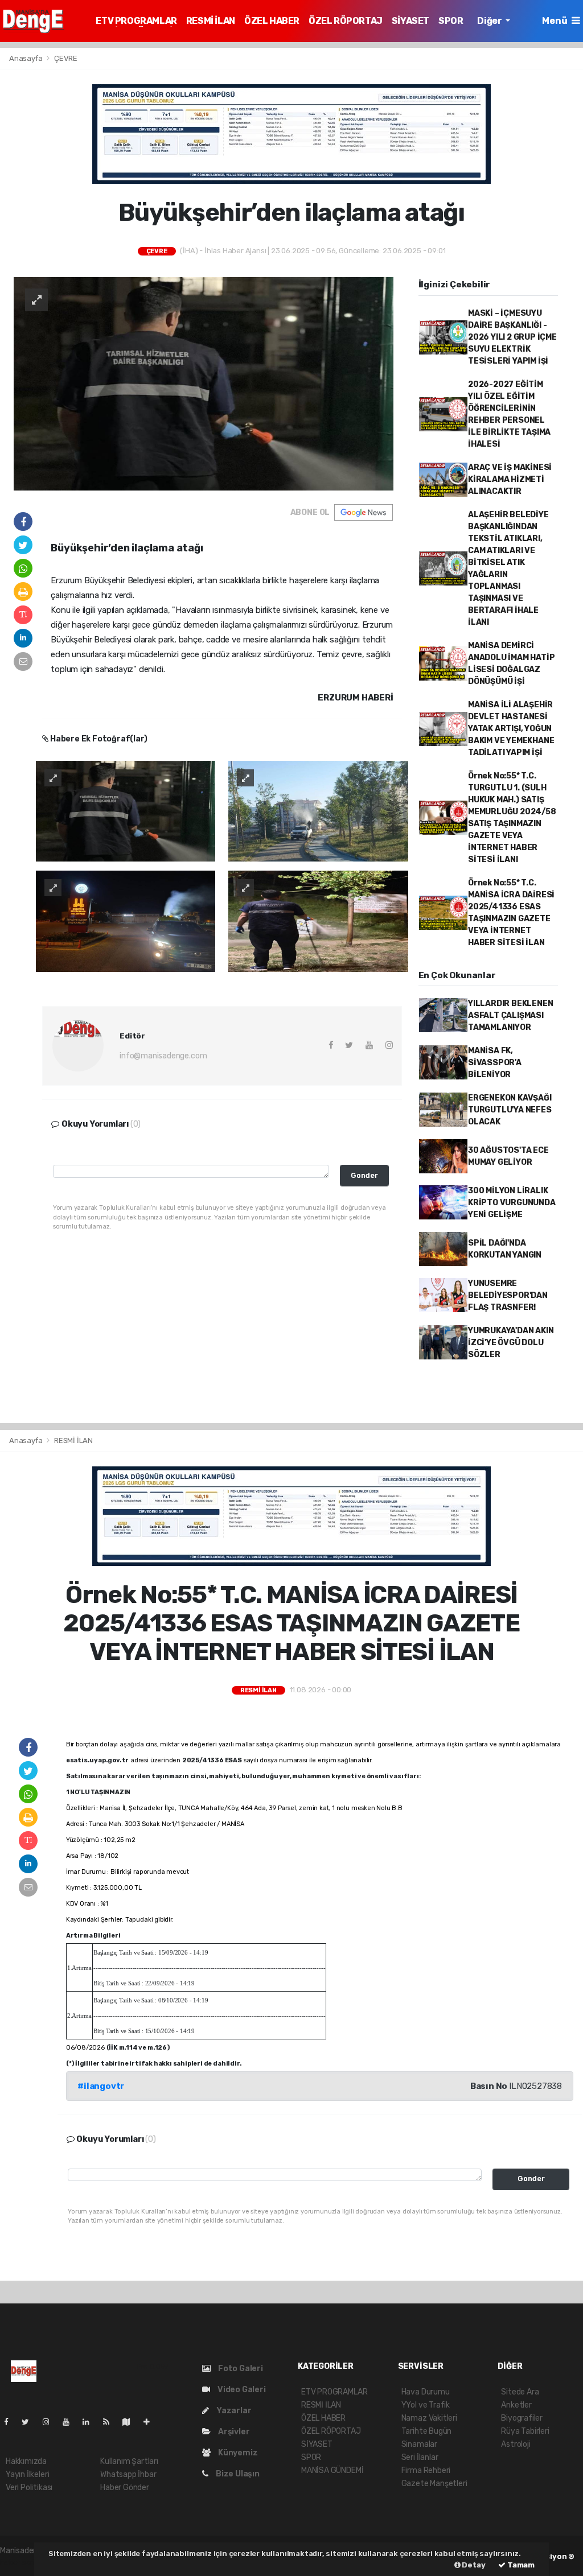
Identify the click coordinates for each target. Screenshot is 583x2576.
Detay (473, 2565)
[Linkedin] (91, 2422)
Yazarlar (233, 2411)
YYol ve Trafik (426, 2405)
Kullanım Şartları (129, 2461)
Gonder (364, 1175)
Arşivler (233, 2432)
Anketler (516, 2405)
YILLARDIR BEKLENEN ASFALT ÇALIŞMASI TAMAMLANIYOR (511, 1015)
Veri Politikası (29, 2488)
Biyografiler (522, 2418)
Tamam (520, 2565)
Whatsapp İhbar (128, 2474)
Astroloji (516, 2444)
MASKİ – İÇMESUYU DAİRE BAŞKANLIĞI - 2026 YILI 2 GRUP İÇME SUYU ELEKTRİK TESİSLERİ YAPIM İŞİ (512, 337)
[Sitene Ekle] (151, 2422)
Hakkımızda (26, 2461)
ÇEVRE (66, 58)
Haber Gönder (125, 2488)
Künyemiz (237, 2453)
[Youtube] (71, 2422)
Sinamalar (419, 2444)
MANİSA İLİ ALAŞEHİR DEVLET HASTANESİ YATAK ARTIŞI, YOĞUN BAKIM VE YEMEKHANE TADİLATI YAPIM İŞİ (511, 729)
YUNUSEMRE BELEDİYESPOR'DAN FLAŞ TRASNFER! (508, 1295)
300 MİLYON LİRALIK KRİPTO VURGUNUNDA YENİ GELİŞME (512, 1203)
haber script (22, 2563)
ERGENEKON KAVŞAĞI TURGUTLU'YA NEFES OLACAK (510, 1110)
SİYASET (410, 21)
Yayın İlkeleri (27, 2474)
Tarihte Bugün (427, 2431)
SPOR (451, 21)
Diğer (490, 21)
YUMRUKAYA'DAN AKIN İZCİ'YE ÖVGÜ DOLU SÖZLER (511, 1343)
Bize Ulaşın (237, 2474)
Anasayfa (26, 58)
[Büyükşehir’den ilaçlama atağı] (204, 383)
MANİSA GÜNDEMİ (332, 2470)
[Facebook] (11, 2422)
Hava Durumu (426, 2392)
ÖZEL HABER (272, 21)
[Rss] (111, 2422)
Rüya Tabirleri (525, 2431)
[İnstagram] (51, 2422)
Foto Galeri (240, 2369)
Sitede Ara (520, 2392)
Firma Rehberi (426, 2470)
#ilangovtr (101, 2086)
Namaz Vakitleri (429, 2418)
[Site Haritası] (131, 2422)
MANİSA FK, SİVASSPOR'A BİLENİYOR (495, 1063)
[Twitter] (30, 2422)
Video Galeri (241, 2390)
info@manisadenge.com (163, 1056)
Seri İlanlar (420, 2457)
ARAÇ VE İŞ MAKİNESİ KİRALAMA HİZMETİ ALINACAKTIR (510, 479)
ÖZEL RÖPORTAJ (346, 21)
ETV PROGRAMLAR (136, 21)
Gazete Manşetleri (434, 2484)
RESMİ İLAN (211, 21)
